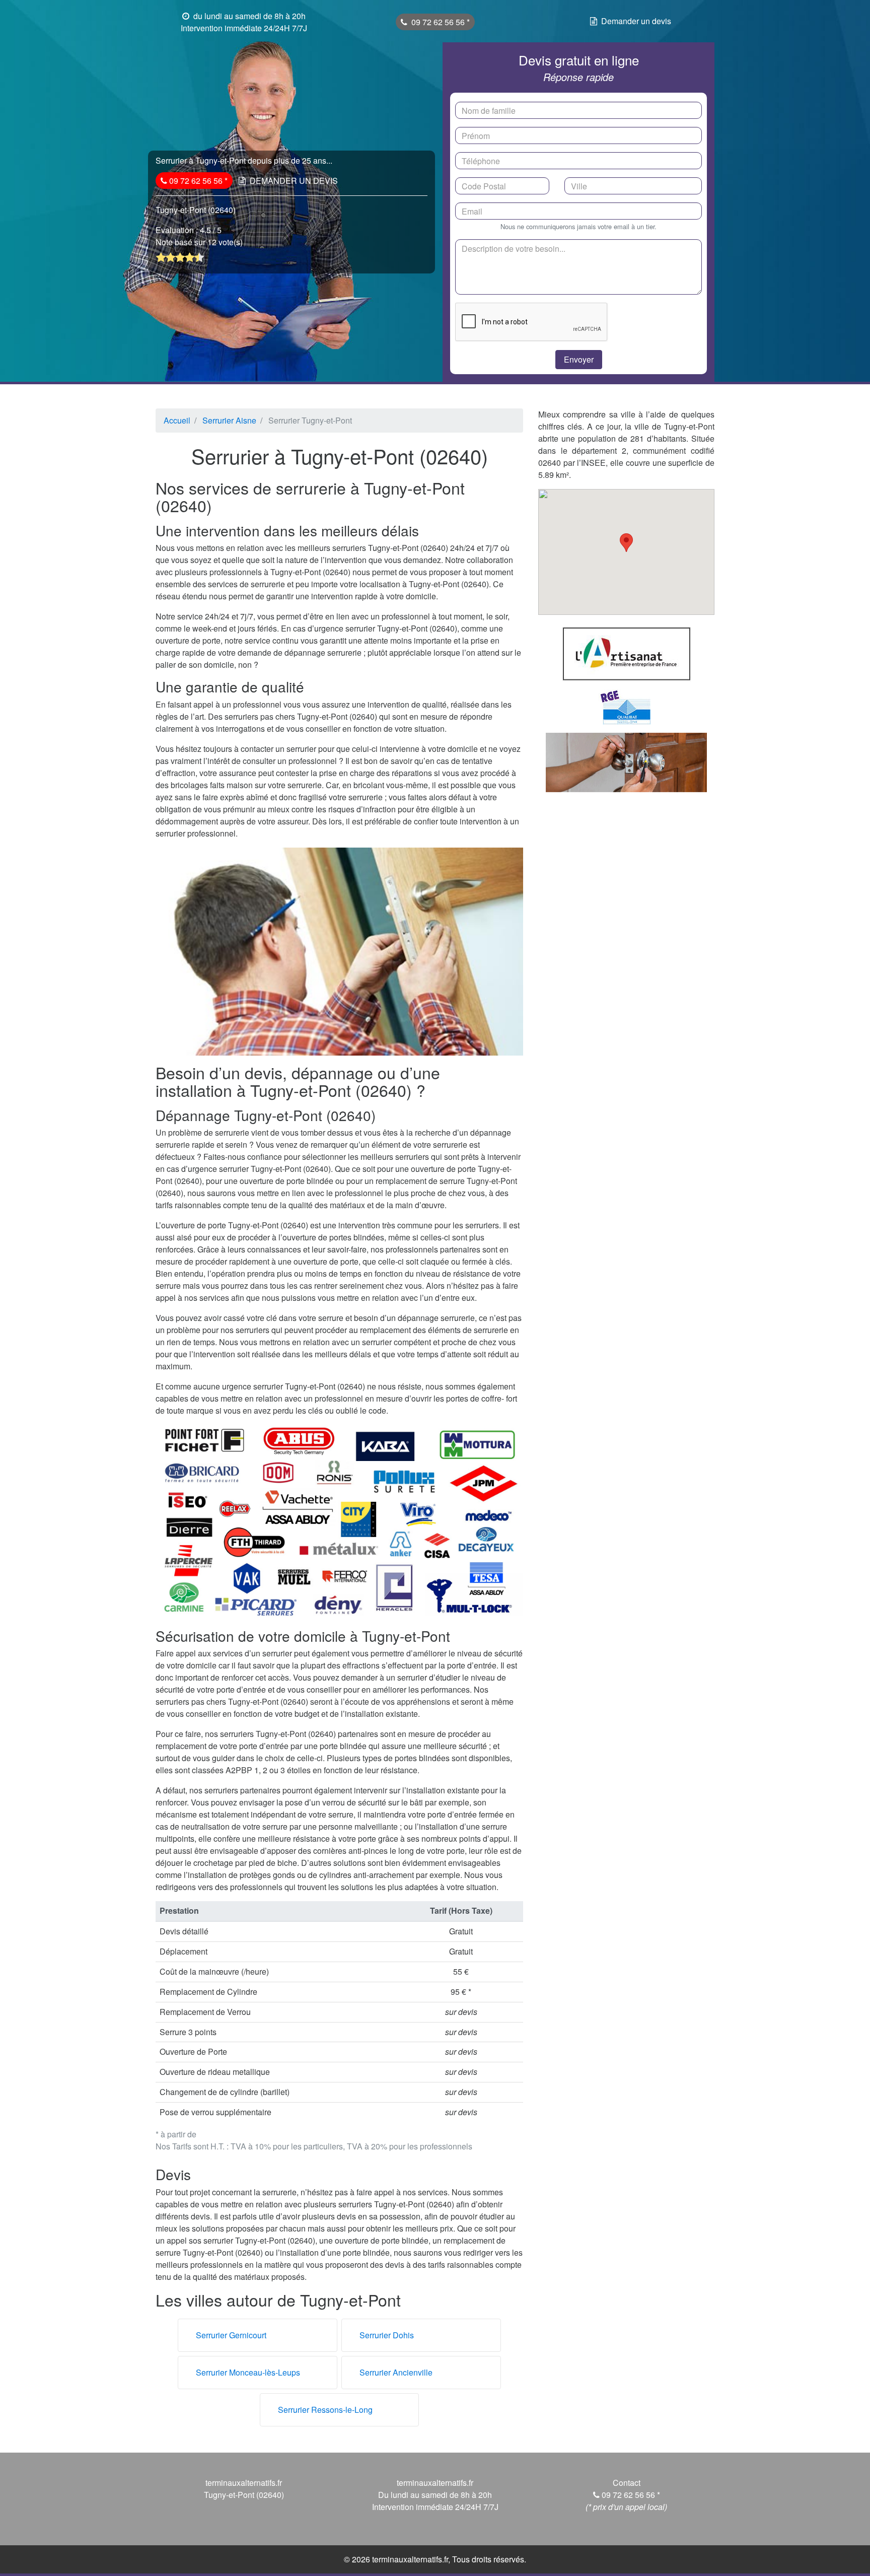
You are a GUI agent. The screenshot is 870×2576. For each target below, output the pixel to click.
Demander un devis (636, 21)
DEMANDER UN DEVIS (294, 181)
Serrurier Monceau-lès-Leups (248, 2372)
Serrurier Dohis (387, 2335)
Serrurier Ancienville (396, 2372)
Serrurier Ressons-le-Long (325, 2410)
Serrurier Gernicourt (231, 2335)
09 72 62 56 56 (439, 22)
